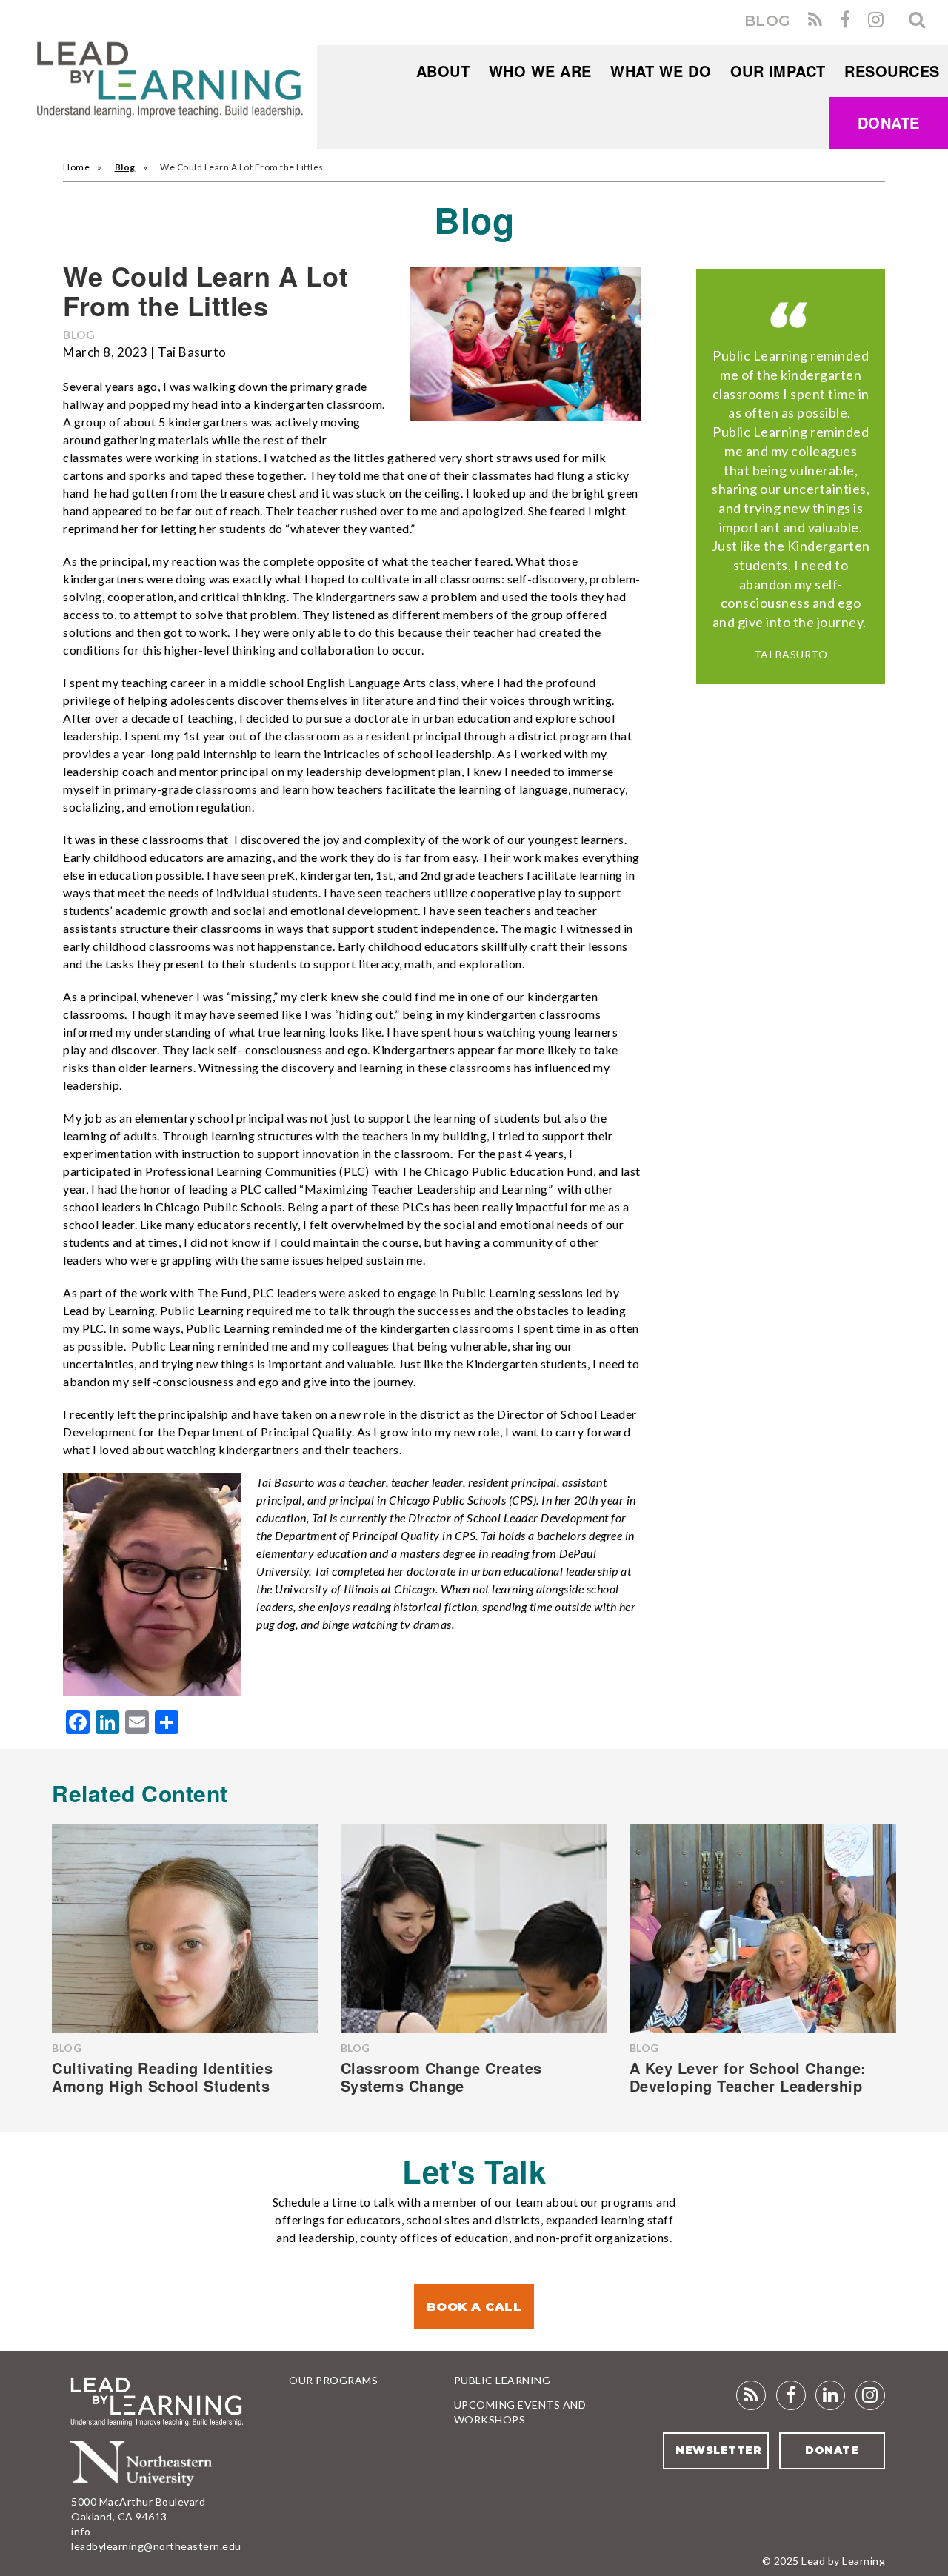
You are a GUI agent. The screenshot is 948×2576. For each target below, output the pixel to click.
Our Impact (778, 71)
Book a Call (474, 2307)
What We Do (661, 71)
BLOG (768, 21)
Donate (889, 123)
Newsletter (718, 2450)
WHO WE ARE (540, 71)
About (443, 71)
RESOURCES (892, 71)
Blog (125, 167)
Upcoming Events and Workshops (520, 2412)
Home (76, 167)
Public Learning (503, 2380)
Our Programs (333, 2380)
